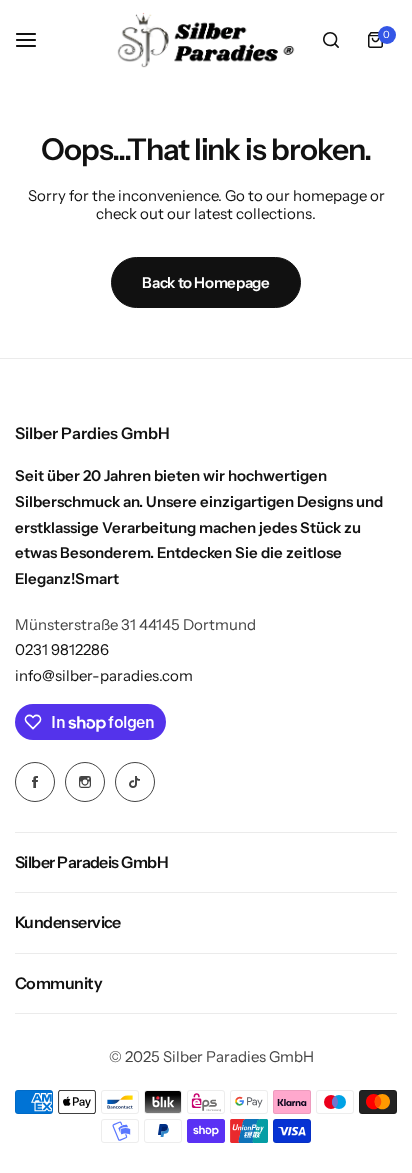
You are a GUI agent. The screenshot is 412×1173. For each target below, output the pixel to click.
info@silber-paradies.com (104, 675)
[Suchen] (331, 40)
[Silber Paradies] (206, 40)
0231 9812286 (62, 649)
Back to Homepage (205, 282)
